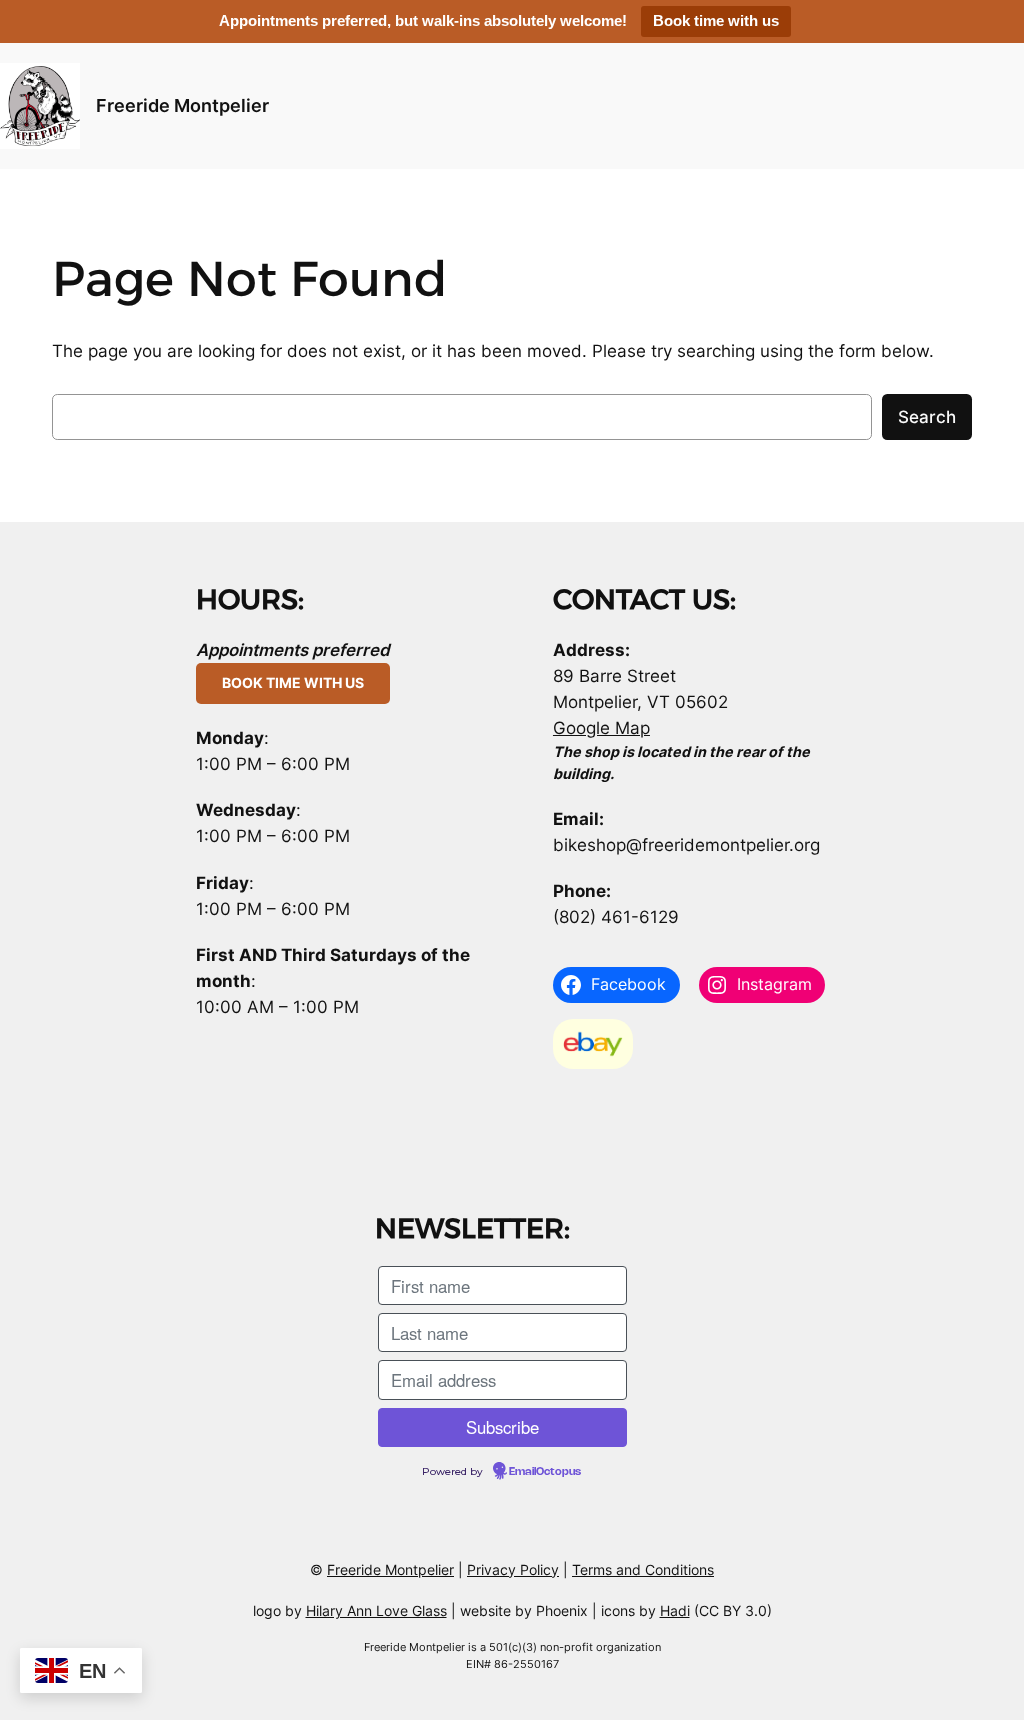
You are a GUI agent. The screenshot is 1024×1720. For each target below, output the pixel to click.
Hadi (675, 1610)
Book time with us (716, 20)
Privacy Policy (513, 1569)
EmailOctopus (545, 1472)
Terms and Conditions (643, 1569)
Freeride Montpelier (182, 105)
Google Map (601, 728)
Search (927, 417)
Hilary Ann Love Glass (376, 1610)
